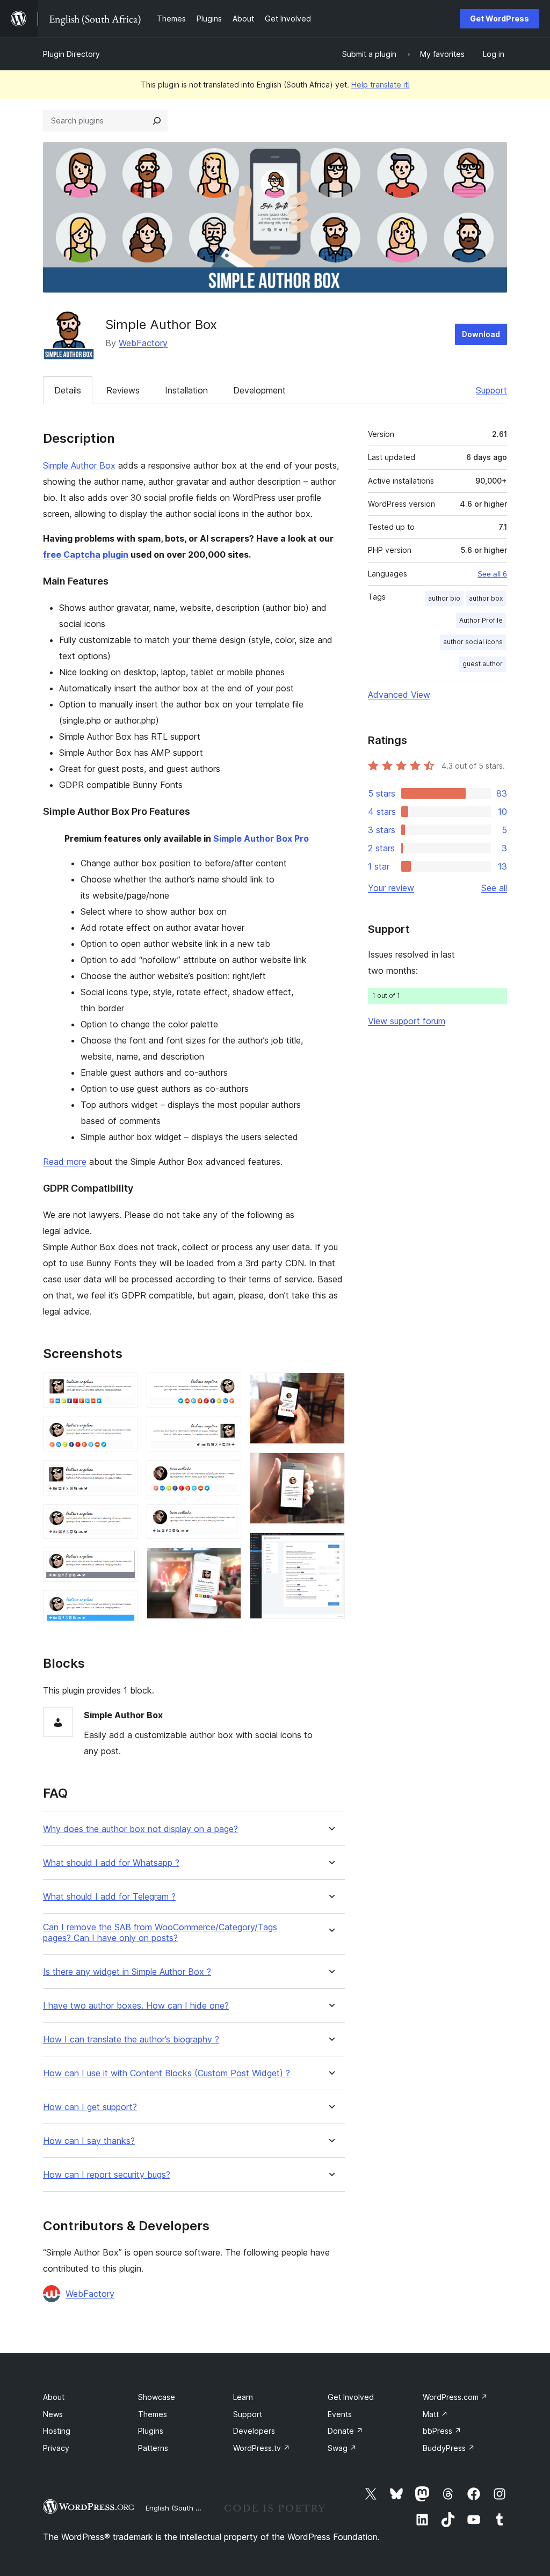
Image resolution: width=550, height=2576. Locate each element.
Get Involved (351, 2397)
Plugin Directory (71, 54)
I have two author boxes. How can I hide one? (136, 2006)
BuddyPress (449, 2448)
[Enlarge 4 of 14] (124, 1519)
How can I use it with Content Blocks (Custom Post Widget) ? (167, 2073)
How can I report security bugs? (107, 2175)
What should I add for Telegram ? (109, 1897)
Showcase (157, 2397)
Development (259, 390)
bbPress (442, 2431)
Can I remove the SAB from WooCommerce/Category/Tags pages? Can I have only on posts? (160, 1932)
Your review (391, 888)
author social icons (473, 642)
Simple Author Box (79, 465)
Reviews (123, 390)
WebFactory (143, 343)
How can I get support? (90, 2107)
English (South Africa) (182, 2508)
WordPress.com (455, 2397)
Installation (186, 390)
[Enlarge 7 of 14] (227, 1387)
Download (481, 334)
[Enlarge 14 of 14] (330, 1547)
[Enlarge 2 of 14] (124, 1431)
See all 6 (492, 574)
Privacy (56, 2448)
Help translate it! (381, 85)
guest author (483, 664)
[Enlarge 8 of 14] (227, 1431)
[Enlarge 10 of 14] (227, 1519)
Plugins (151, 2431)
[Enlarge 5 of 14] (124, 1562)
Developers (254, 2431)
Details (68, 390)
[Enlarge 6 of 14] (124, 1605)
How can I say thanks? (89, 2141)
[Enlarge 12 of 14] (330, 1387)
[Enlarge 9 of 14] (227, 1475)
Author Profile (481, 620)
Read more (65, 1162)
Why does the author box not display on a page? (140, 1829)
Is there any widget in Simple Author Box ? (127, 1972)
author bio (444, 598)
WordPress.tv (262, 2448)
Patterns (153, 2448)
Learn (243, 2397)
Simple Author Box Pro (261, 838)
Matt (435, 2414)
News (53, 2414)
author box (486, 598)
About (54, 2397)
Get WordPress (500, 19)
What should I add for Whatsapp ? (111, 1863)
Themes (153, 2414)
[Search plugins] (157, 121)
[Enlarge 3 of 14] (124, 1475)
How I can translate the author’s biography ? (131, 2039)
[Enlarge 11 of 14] (227, 1562)
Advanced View (399, 695)
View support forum (407, 1021)
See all (494, 888)
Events (340, 2414)
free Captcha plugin (86, 554)
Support (491, 390)
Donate (345, 2431)
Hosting (57, 2431)
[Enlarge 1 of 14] (124, 1387)
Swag (342, 2448)
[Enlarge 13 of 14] (330, 1467)
